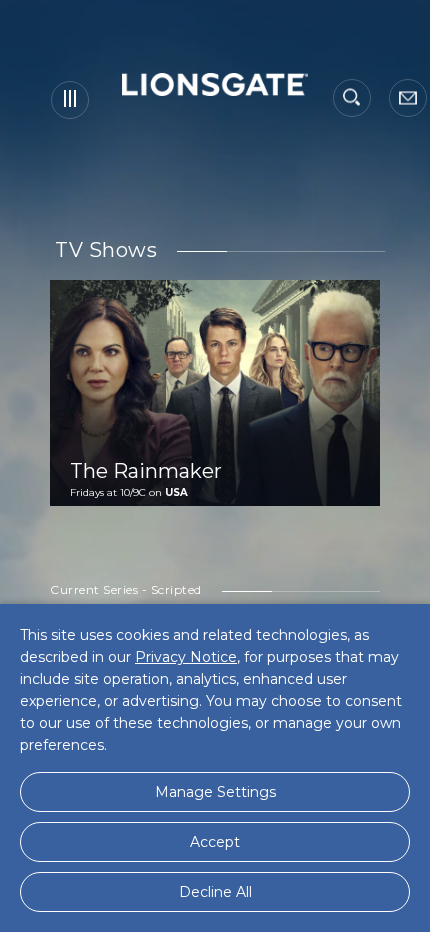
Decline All (215, 892)
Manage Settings (215, 792)
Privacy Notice (186, 657)
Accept (215, 842)
